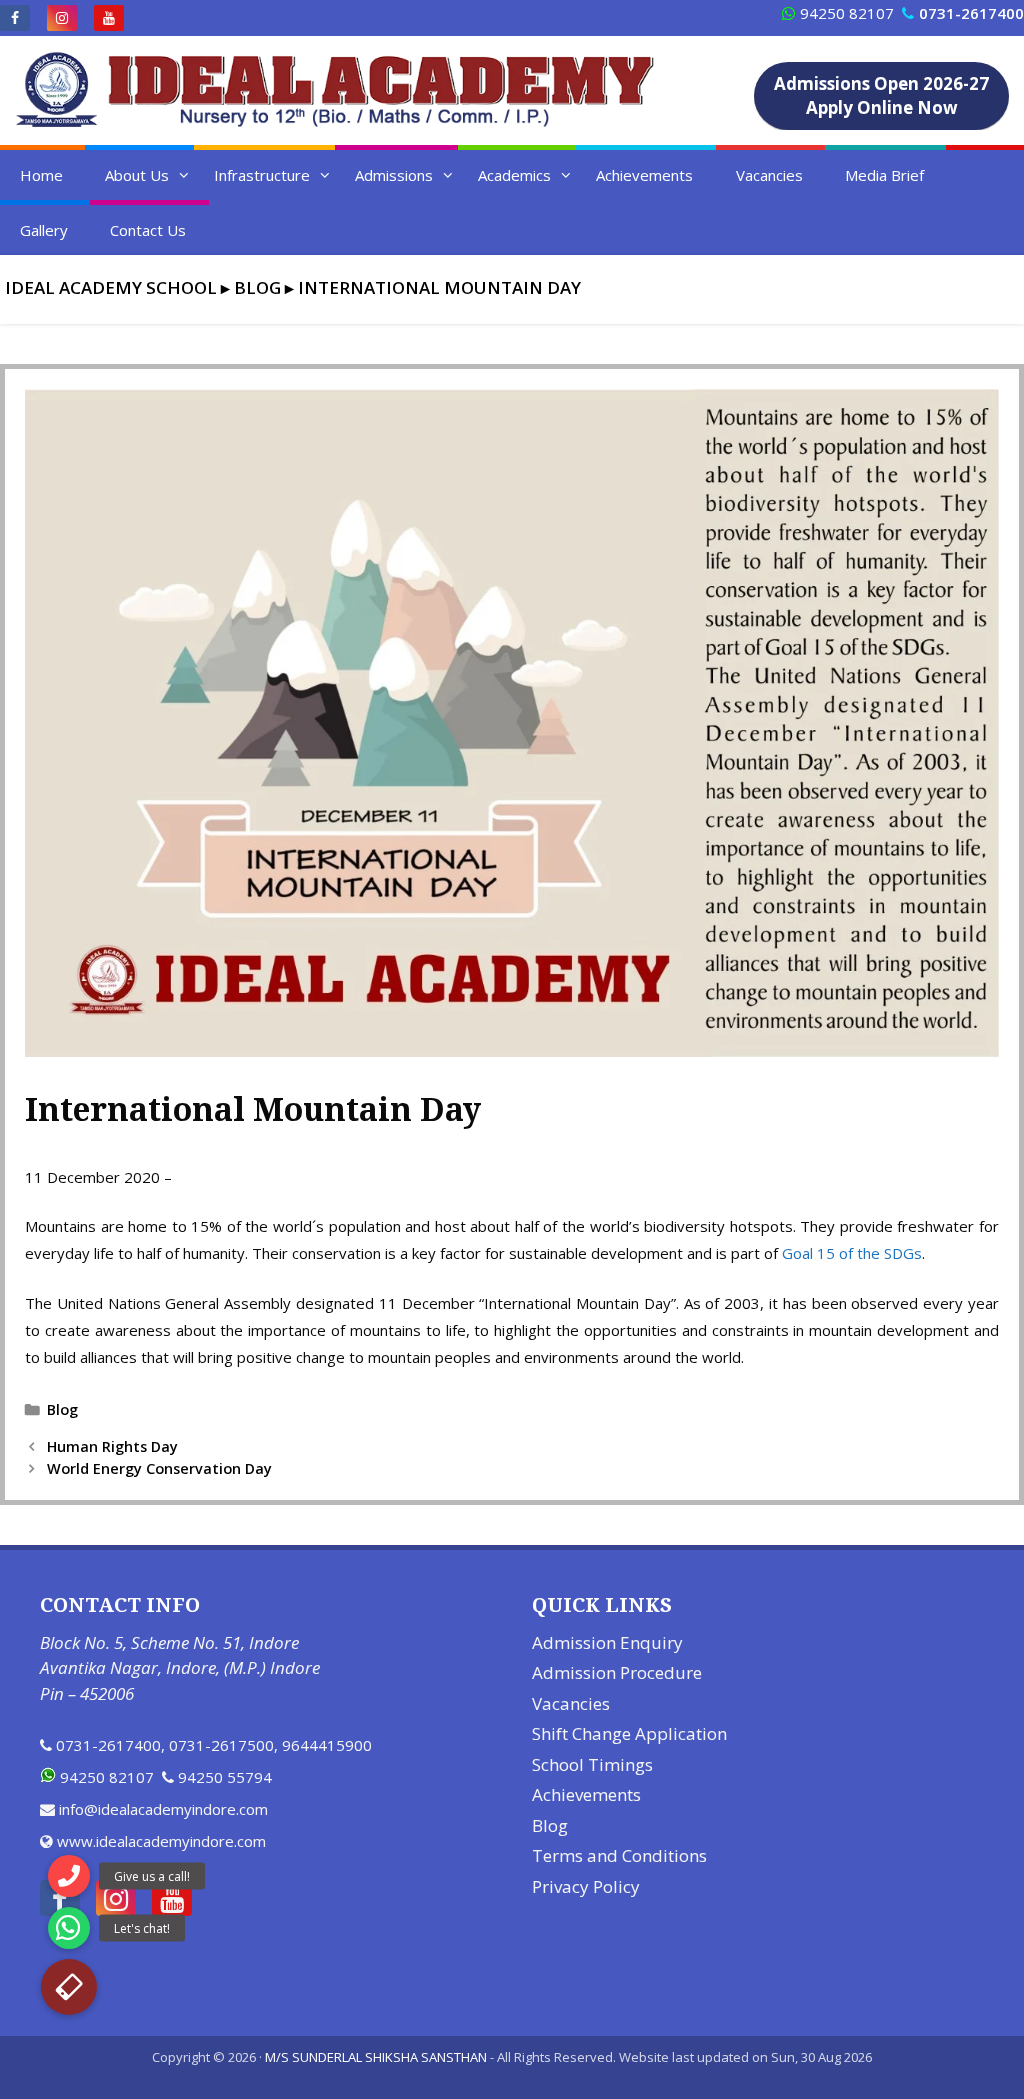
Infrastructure (262, 175)
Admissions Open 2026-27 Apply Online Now (881, 95)
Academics (514, 175)
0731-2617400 (108, 1745)
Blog (62, 1409)
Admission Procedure (617, 1672)
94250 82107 (847, 13)
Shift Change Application (629, 1733)
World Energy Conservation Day (159, 1468)
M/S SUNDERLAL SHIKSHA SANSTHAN (376, 2057)
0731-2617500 (221, 1745)
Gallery (44, 230)
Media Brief (884, 175)
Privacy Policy (586, 1886)
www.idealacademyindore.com (161, 1841)
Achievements (644, 175)
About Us (137, 175)
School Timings (592, 1764)
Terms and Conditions (619, 1855)
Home (41, 175)
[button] (69, 1987)
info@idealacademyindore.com (163, 1809)
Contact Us (148, 230)
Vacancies (769, 175)
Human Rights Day (112, 1446)
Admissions (394, 175)
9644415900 (327, 1745)
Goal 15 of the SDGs (852, 1253)
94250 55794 (225, 1777)
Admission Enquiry (607, 1642)
